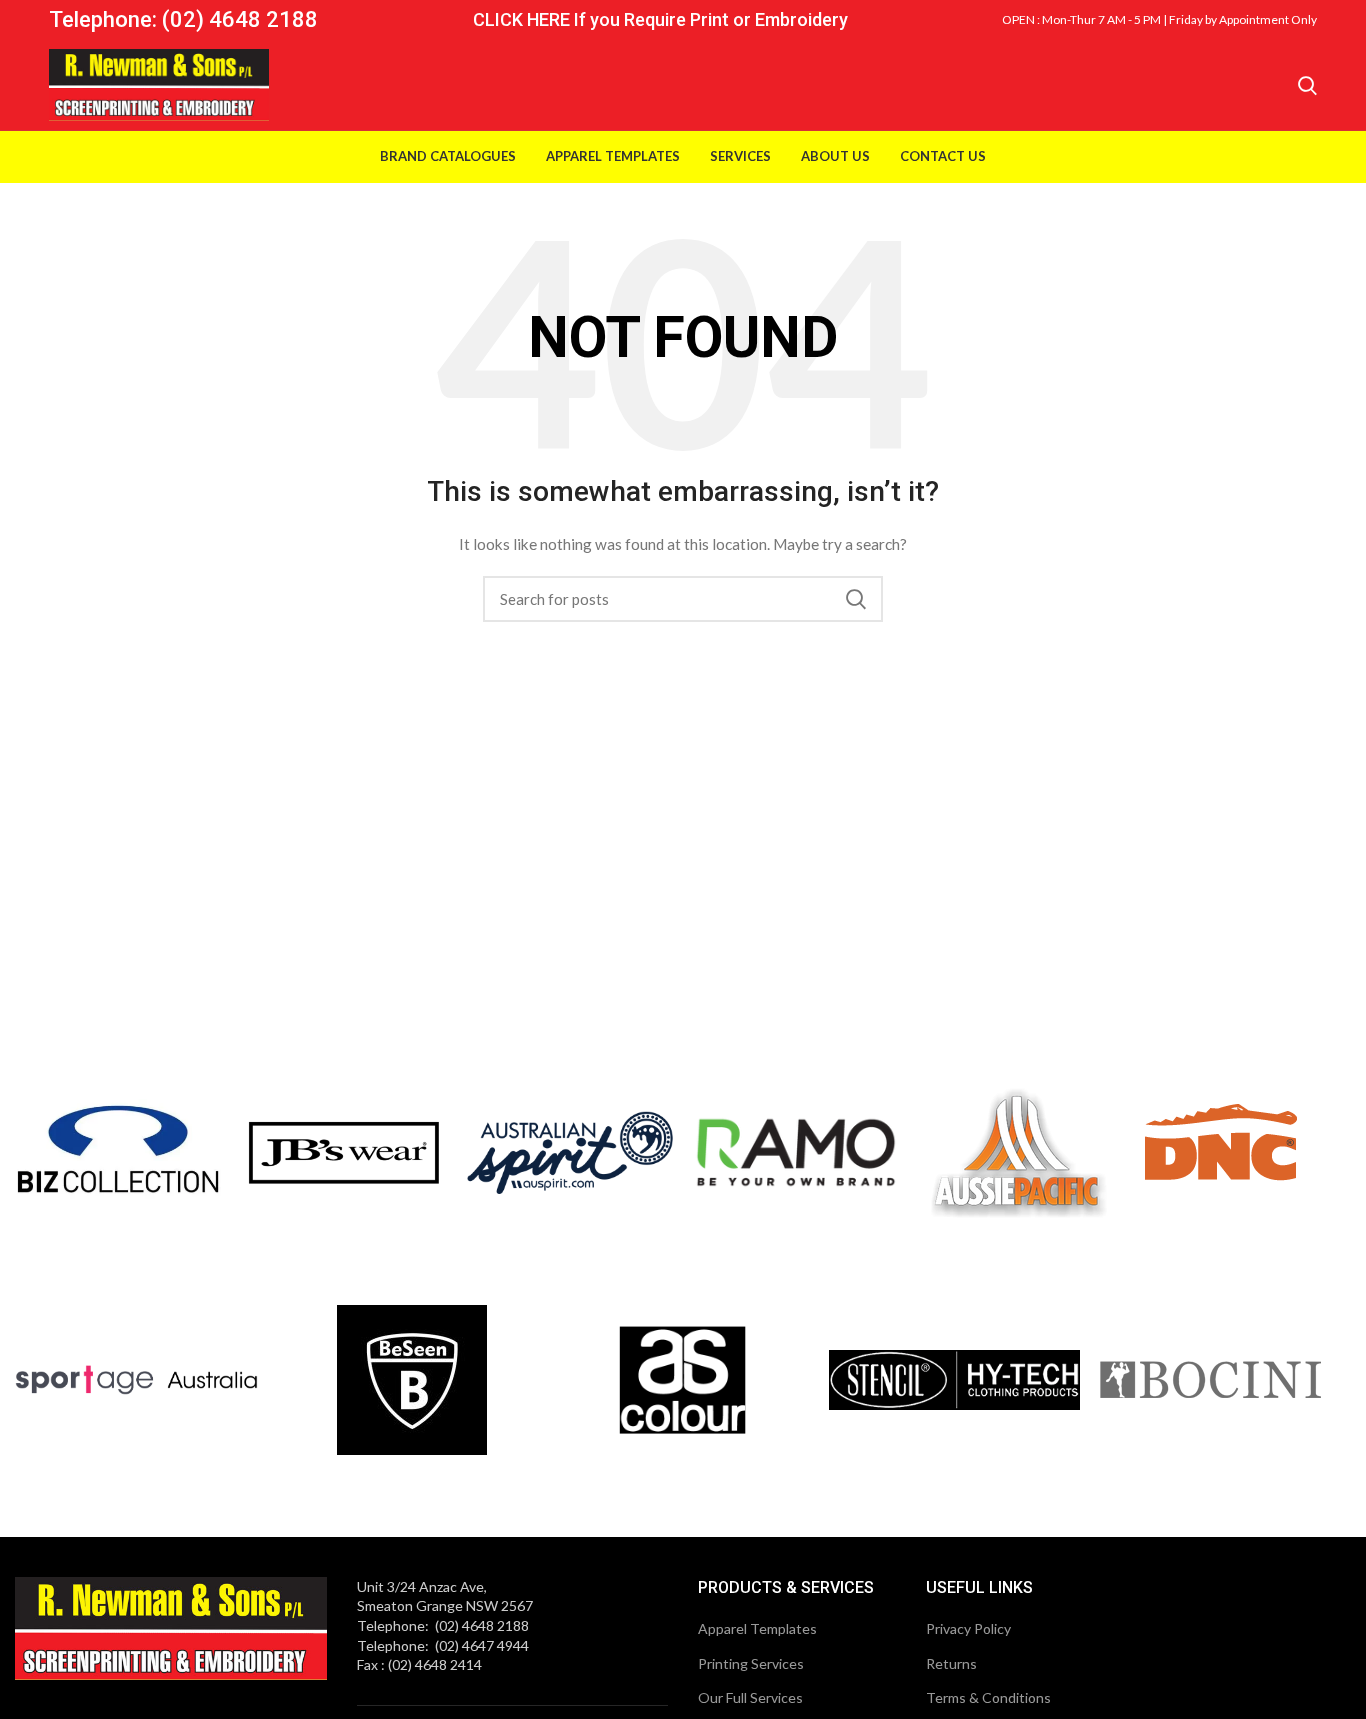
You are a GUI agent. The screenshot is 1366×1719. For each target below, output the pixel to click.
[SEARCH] (856, 599)
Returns (951, 1663)
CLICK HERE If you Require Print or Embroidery (660, 19)
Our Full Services (750, 1697)
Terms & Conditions (988, 1697)
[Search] (1307, 85)
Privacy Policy (968, 1628)
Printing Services (751, 1663)
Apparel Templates (757, 1628)
